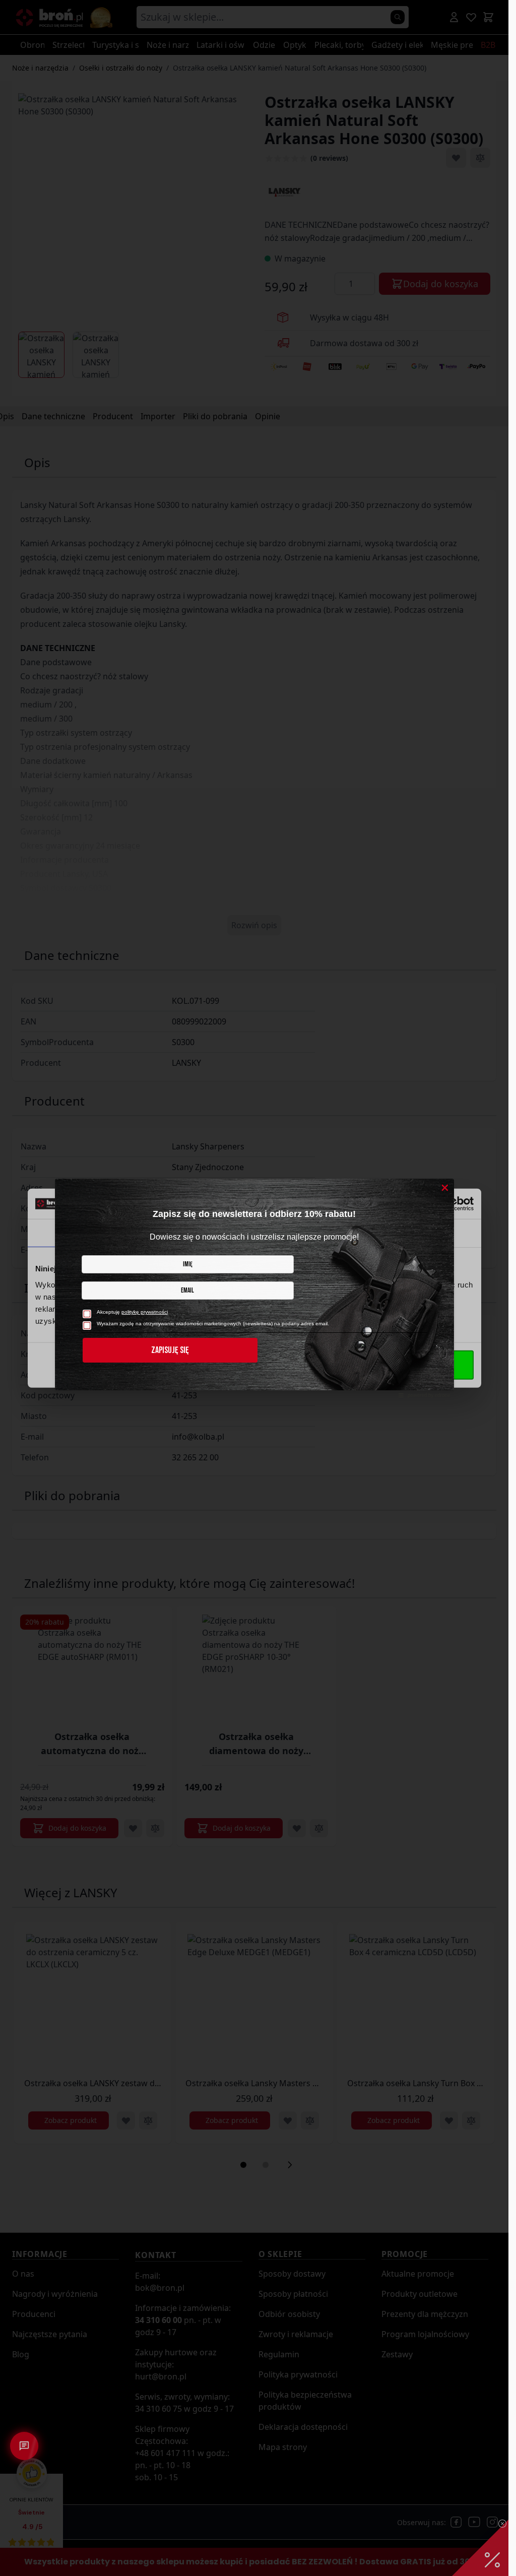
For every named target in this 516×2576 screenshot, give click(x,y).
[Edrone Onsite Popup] (254, 1288)
